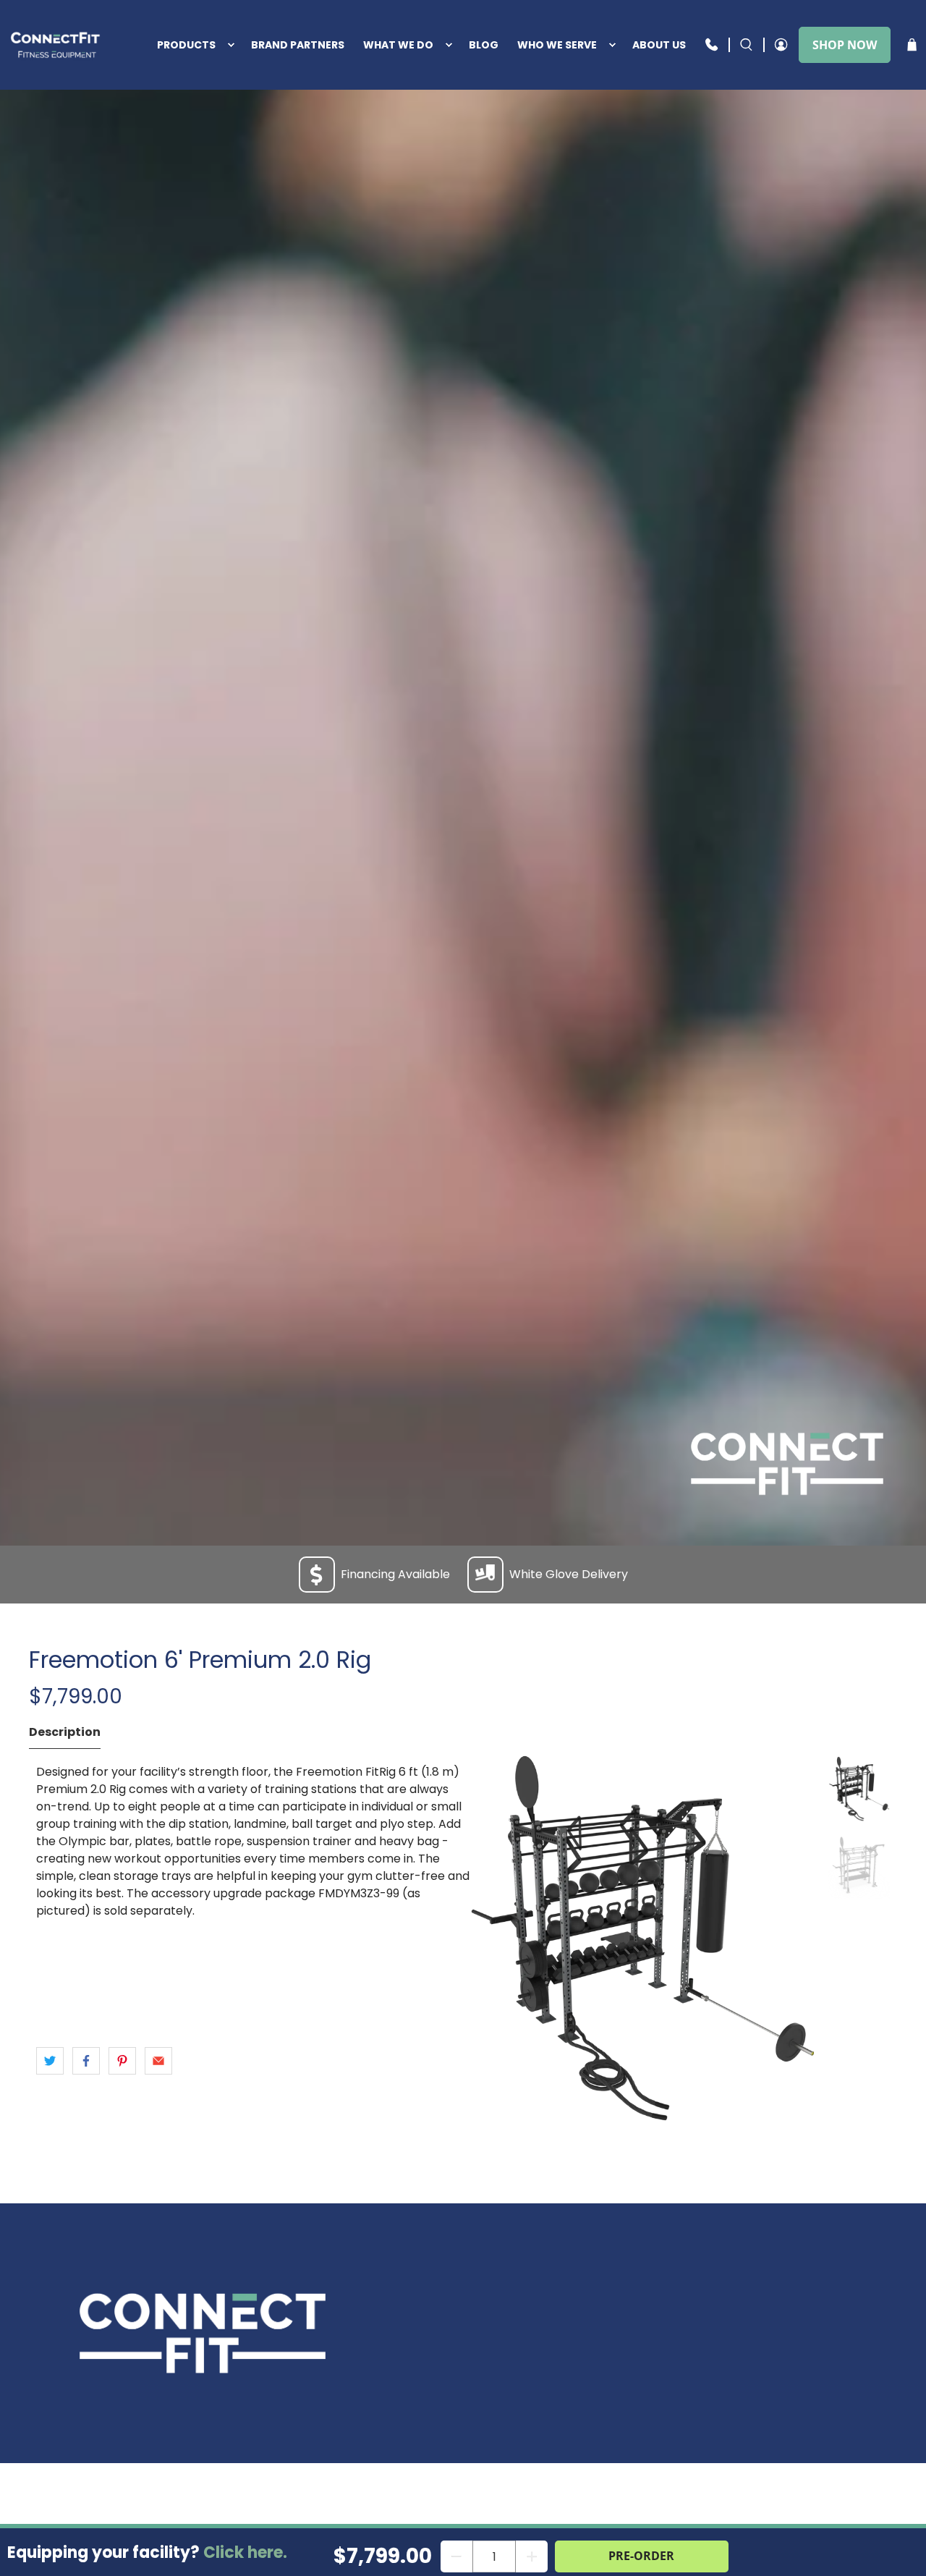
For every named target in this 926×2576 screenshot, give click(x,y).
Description (65, 1732)
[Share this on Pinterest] (122, 2061)
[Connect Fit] (57, 45)
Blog (484, 45)
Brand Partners (298, 45)
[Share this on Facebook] (86, 2061)
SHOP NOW (845, 45)
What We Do (398, 45)
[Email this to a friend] (158, 2061)
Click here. (245, 2552)
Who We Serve (557, 45)
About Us (659, 45)
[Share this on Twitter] (50, 2061)
